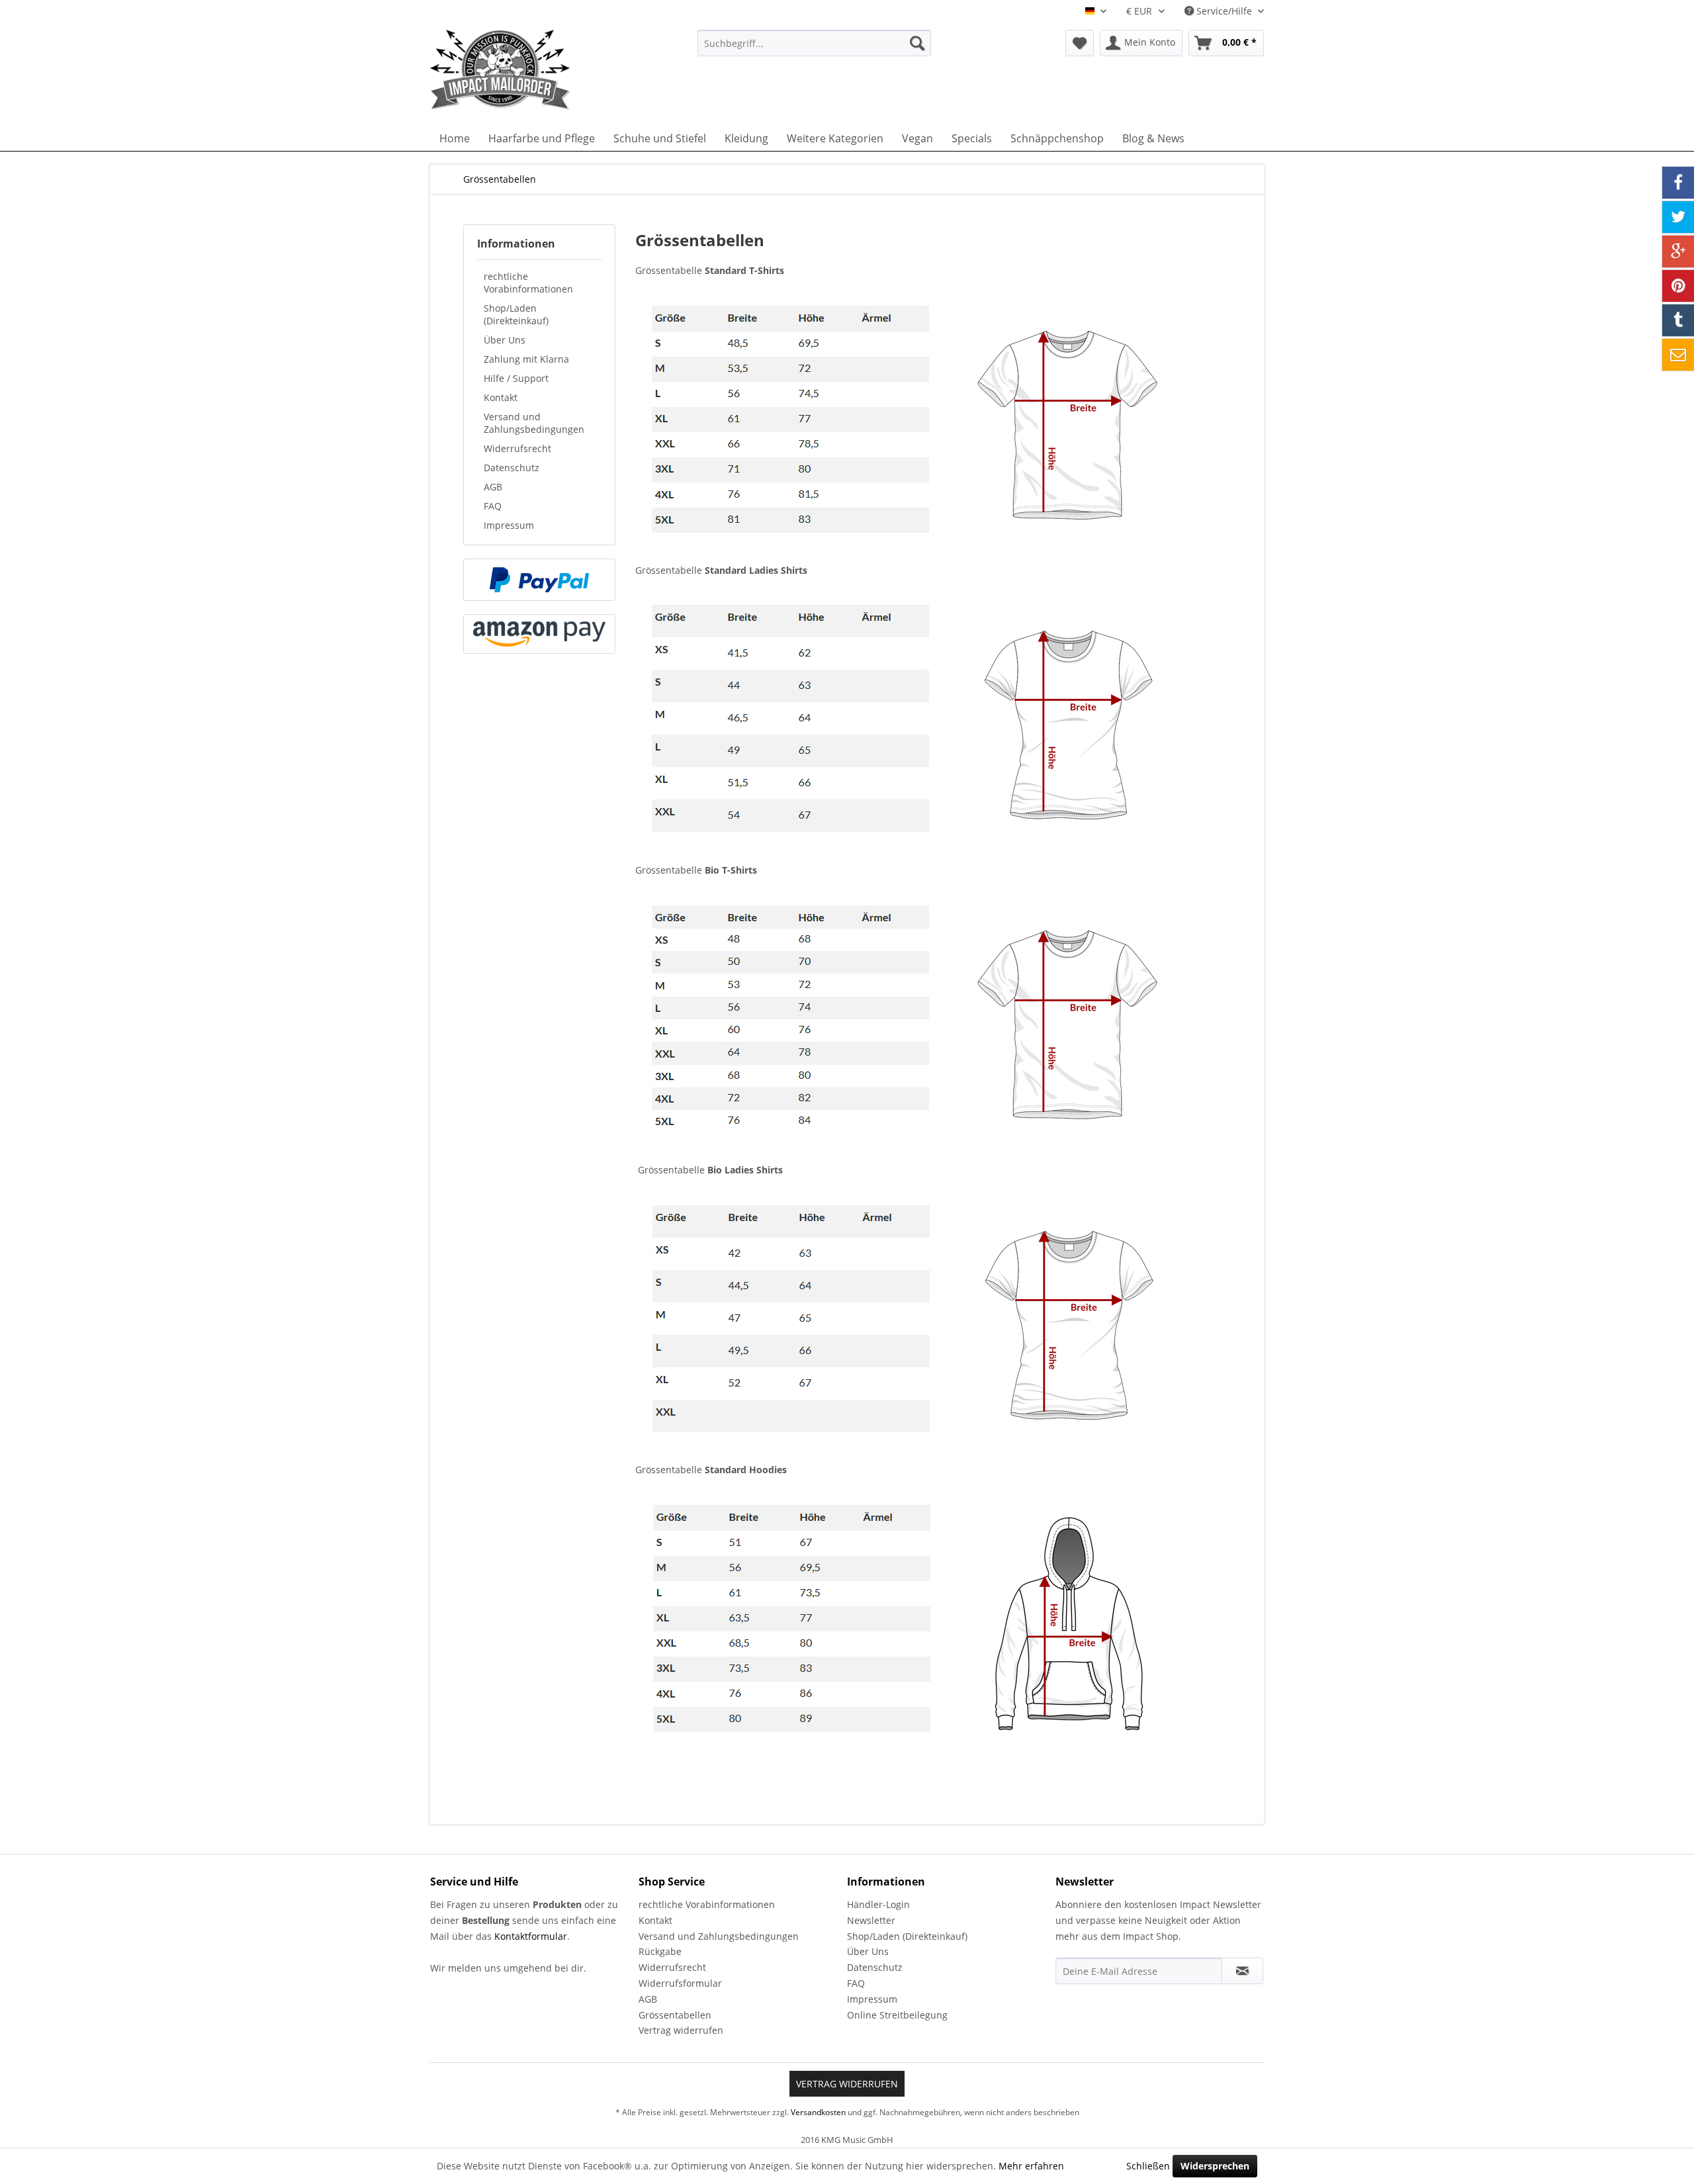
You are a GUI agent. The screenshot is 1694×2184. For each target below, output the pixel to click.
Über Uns (505, 340)
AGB (493, 487)
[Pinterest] (1678, 286)
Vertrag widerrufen (681, 2030)
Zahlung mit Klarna (526, 359)
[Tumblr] (1678, 320)
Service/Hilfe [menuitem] (1224, 11)
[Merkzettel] (1080, 43)
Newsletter (871, 1920)
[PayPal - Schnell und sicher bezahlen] (539, 580)
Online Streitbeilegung (897, 2015)
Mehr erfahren (1031, 2166)
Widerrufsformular (680, 1983)
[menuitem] (814, 43)
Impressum (509, 525)
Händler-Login (878, 1904)
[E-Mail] (1678, 355)
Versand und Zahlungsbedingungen (534, 423)
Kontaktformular (531, 1936)
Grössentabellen (675, 2015)
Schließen (1148, 2166)
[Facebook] (1678, 183)
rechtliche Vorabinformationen (528, 283)
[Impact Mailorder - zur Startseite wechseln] (533, 69)
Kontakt (501, 397)
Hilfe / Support (516, 378)
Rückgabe (660, 1951)
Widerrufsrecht (517, 448)
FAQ (493, 506)
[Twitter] (1678, 217)
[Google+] (1678, 251)
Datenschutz (512, 468)
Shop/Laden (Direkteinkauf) (516, 314)
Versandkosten (818, 2112)
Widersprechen (1215, 2166)
